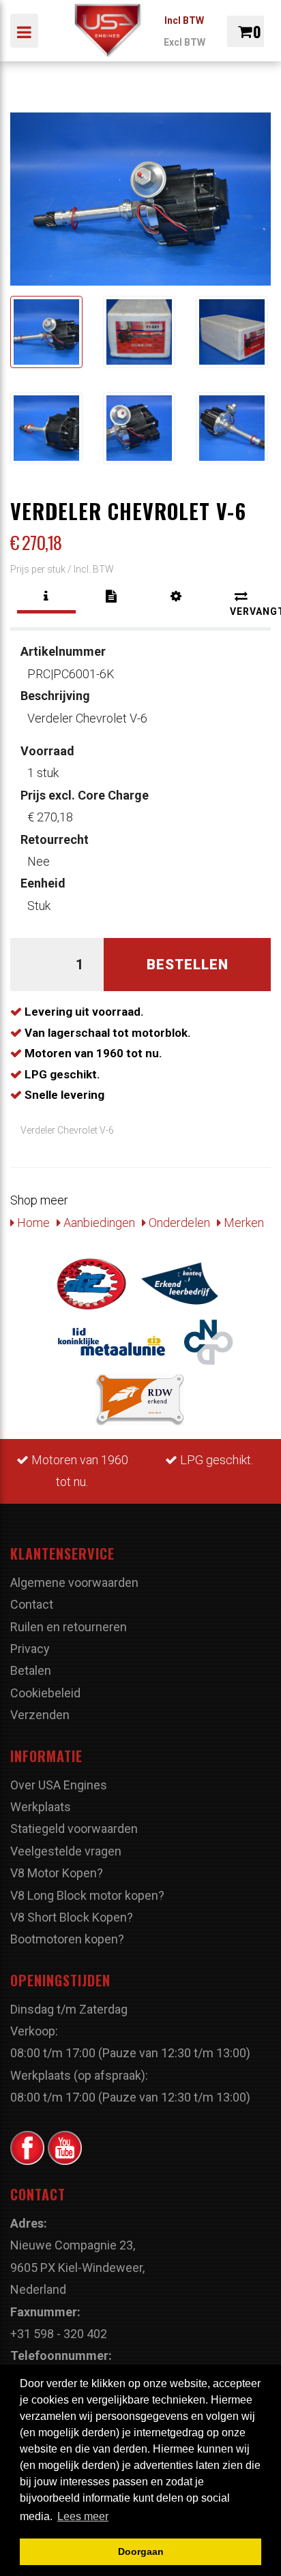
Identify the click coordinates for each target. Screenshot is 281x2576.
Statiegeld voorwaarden (74, 1829)
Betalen (31, 1670)
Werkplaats (41, 1807)
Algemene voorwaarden (74, 1582)
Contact (32, 1604)
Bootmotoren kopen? (67, 1939)
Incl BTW (184, 20)
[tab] (46, 596)
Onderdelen (178, 1223)
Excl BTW (184, 42)
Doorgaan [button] (141, 2551)
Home (32, 1223)
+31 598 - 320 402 (59, 2334)
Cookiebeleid (45, 1693)
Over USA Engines (59, 1785)
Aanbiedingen (98, 1223)
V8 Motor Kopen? (57, 1873)
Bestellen (188, 965)
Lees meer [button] (83, 2516)
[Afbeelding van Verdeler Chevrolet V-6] (46, 332)
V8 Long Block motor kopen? (87, 1895)
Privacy (30, 1649)
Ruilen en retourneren (69, 1627)
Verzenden (40, 1715)
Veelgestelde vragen (66, 1851)
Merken (242, 1223)
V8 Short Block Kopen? (72, 1917)
